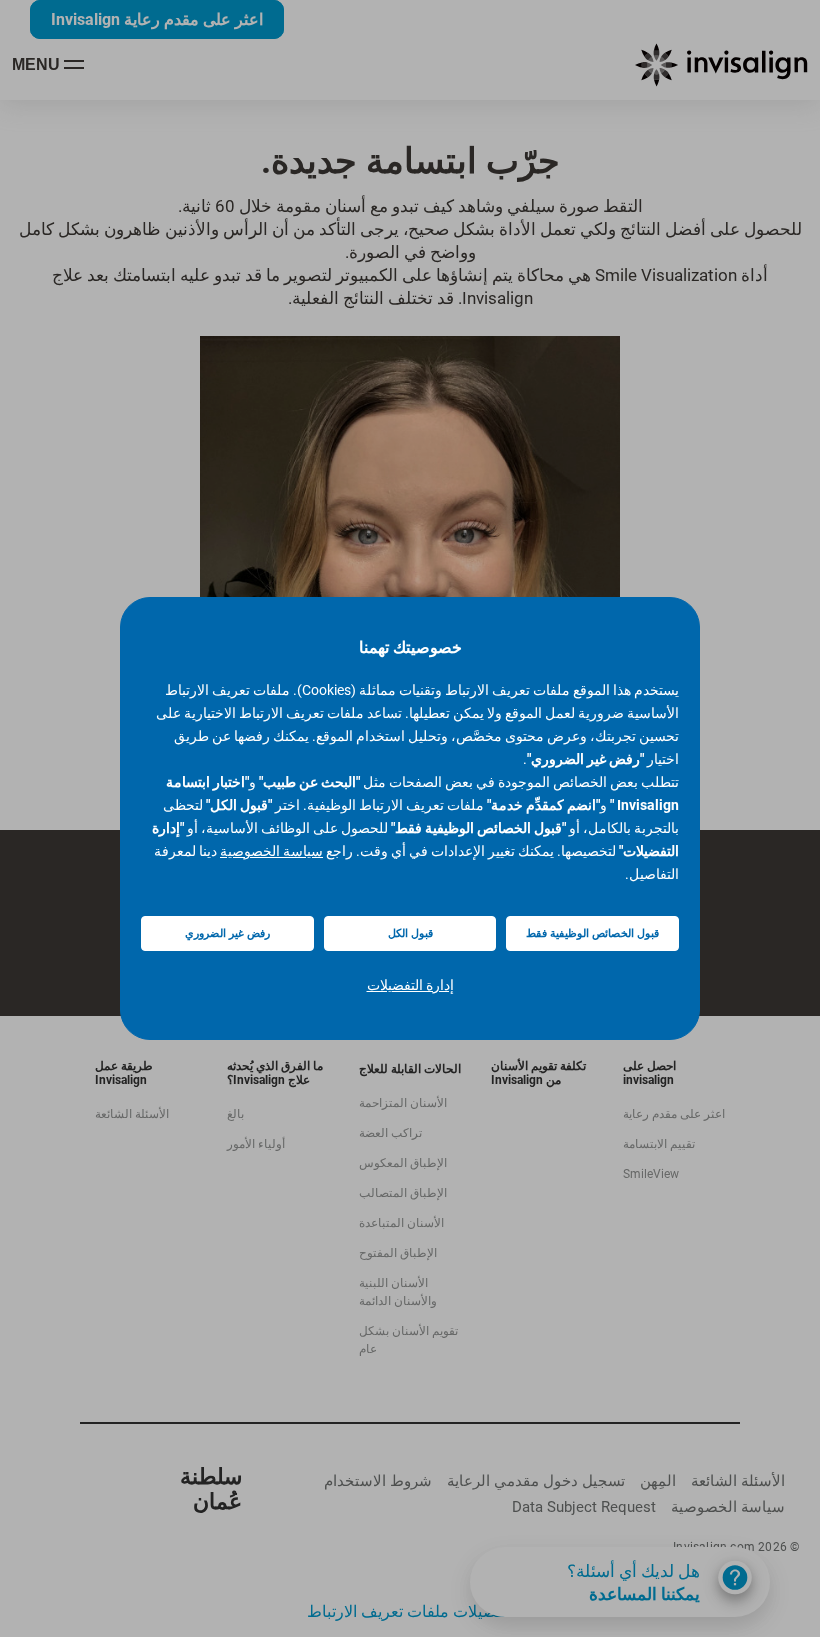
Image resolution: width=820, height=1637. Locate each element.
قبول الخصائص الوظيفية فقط (592, 933)
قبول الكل (410, 933)
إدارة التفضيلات (410, 985)
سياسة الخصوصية (271, 851)
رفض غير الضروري (227, 933)
